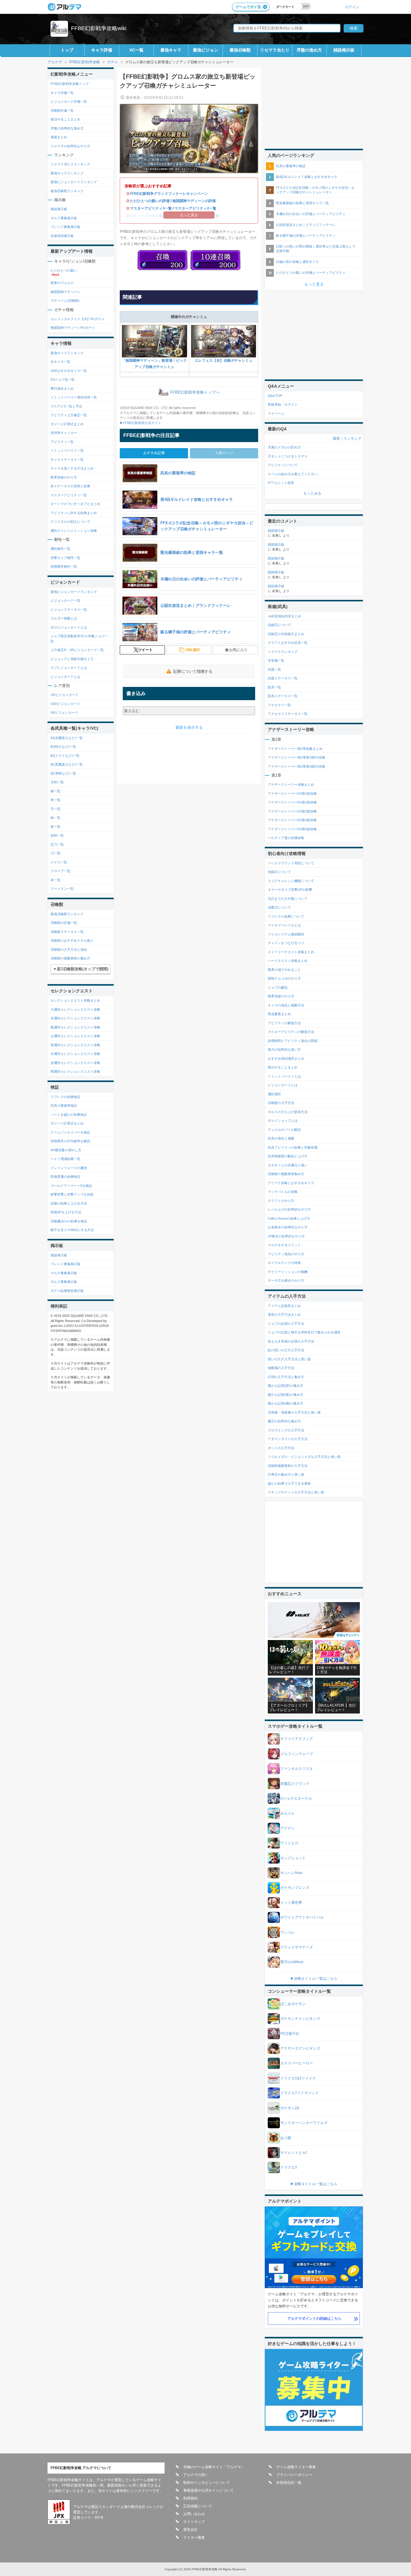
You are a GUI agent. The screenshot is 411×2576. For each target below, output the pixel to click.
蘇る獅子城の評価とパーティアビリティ (306, 235)
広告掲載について (198, 2506)
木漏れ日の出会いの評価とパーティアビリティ (311, 214)
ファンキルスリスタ (297, 1769)
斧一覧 (56, 800)
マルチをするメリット (284, 1245)
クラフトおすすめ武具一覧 (288, 643)
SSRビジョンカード (65, 704)
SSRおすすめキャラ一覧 (69, 371)
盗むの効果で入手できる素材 (289, 1483)
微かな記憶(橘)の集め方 (286, 1403)
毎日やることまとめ (65, 119)
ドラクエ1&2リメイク (298, 2078)
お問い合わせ (194, 2514)
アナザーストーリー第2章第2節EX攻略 (297, 766)
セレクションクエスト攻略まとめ (75, 1000)
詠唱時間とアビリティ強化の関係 (293, 1041)
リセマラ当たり (275, 50)
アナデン (288, 1828)
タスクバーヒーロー (297, 2063)
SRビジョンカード (64, 713)
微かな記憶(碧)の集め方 (286, 1386)
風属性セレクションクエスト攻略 (75, 1027)
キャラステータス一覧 (67, 460)
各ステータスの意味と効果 (70, 486)
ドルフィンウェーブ (297, 1754)
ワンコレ (288, 1932)
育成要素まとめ (279, 1014)
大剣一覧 (57, 782)
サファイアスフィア (297, 1739)
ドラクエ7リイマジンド (300, 2093)
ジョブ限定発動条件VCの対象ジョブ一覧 (79, 639)
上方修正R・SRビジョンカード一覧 (77, 650)
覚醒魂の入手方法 (281, 1368)
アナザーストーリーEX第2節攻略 (292, 802)
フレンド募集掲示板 (65, 227)
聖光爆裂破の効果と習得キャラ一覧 (302, 203)
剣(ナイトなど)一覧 (65, 756)
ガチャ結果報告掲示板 (67, 1291)
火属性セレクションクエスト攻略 (75, 1009)
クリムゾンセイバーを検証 (70, 1132)
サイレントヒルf (294, 2153)
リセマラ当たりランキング (70, 164)
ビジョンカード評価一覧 (69, 101)
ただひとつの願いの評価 (150, 201)
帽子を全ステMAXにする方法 (72, 1230)
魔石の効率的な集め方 (284, 1421)
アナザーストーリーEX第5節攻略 (292, 829)
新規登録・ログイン (283, 404)
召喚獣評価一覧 (62, 111)
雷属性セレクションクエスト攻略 (75, 1045)
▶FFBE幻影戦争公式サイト (141, 423)
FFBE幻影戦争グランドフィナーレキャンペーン (169, 194)
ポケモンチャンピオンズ (300, 2019)
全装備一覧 (276, 660)
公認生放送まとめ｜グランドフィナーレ (306, 225)
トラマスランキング (283, 652)
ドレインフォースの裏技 (69, 1168)
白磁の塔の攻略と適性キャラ (297, 262)
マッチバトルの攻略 (283, 1192)
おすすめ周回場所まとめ (286, 1059)
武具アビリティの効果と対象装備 (293, 1147)
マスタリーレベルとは (284, 925)
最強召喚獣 (240, 50)
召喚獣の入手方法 (281, 1103)
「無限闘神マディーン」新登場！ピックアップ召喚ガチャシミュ (154, 364)
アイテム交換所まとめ (284, 1306)
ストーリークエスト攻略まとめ (291, 952)
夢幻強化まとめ (62, 388)
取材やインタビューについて (207, 2483)
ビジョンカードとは (65, 677)
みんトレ (288, 1813)
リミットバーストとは (284, 1076)
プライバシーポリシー (294, 2475)
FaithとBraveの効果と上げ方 (289, 1218)
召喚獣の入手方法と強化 (69, 950)
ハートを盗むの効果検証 (69, 1115)
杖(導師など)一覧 (63, 773)
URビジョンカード (65, 695)
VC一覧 (136, 50)
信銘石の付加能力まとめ (286, 634)
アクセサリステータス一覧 (288, 714)
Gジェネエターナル (296, 1798)
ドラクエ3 (289, 2167)
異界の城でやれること (284, 970)
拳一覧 (56, 827)
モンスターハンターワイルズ (304, 2123)
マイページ (276, 413)
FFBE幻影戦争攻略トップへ (195, 393)
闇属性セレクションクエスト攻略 (75, 1071)
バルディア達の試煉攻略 (286, 838)
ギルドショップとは (283, 1121)
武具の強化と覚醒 (281, 1138)
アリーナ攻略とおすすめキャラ (291, 1183)
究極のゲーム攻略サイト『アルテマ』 (214, 2467)
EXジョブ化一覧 (63, 379)
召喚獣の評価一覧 (64, 923)
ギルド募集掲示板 (64, 218)
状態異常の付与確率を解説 (70, 1141)
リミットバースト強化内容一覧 (74, 397)
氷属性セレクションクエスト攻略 (75, 1018)
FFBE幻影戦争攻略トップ (70, 84)
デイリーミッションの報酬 (288, 1272)
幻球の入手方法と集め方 (286, 1377)
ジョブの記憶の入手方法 (286, 1324)
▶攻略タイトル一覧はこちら (314, 1979)
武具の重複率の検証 (291, 166)
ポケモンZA (290, 2108)
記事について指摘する (193, 671)
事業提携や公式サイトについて (209, 2490)
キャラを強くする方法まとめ (72, 468)
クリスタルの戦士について (70, 522)
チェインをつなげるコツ (286, 943)
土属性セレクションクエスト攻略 (75, 1036)
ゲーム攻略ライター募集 (296, 2467)
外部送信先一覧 (289, 2483)
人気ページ (224, 453)
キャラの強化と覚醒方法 (286, 1005)
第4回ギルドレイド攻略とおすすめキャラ (307, 177)
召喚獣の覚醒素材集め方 (286, 1174)
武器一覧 (274, 669)
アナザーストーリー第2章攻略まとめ (295, 749)
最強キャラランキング (67, 173)
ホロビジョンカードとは (69, 627)
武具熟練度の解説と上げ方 (288, 1156)
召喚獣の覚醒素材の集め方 (70, 958)
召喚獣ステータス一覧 (67, 932)
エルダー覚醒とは (64, 618)
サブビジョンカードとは (69, 668)
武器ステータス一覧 (283, 678)
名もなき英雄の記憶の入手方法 (291, 1341)
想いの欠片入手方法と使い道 (289, 1359)
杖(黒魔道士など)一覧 (67, 764)
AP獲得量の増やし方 (66, 1150)
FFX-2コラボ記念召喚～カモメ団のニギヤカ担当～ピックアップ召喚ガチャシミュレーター (315, 190)
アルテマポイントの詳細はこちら (314, 2319)
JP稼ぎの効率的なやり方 (286, 1236)
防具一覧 (274, 687)
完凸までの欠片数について (288, 899)
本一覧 (56, 880)
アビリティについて (283, 465)
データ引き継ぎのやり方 (286, 1280)
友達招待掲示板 (62, 236)
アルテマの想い (196, 2475)
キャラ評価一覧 (62, 93)
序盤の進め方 (309, 50)
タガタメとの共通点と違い (288, 1165)
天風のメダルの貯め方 (284, 447)
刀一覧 (56, 853)
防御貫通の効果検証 (65, 1177)
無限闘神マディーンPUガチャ (73, 328)
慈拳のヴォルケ (62, 283)
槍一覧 (56, 791)
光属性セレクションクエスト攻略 (75, 1063)
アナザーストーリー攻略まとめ (291, 784)
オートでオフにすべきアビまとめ (75, 504)
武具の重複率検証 (64, 1106)
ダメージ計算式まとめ (67, 424)
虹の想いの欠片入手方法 (286, 1350)
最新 (336, 438)
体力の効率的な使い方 (284, 1049)
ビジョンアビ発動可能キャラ (72, 659)
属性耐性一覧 (60, 549)
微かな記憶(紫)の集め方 (286, 1395)
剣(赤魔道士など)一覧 (67, 738)
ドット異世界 (291, 1903)
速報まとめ (59, 137)
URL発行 (193, 650)
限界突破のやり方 (64, 477)
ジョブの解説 (278, 987)
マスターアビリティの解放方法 (291, 1032)
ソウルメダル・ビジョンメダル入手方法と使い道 (304, 1457)
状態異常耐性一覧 (64, 566)
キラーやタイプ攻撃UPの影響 (290, 890)
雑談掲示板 (344, 50)
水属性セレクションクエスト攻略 (75, 1054)
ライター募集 (194, 2537)
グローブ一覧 (60, 871)
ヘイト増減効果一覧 (65, 1159)
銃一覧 (56, 818)
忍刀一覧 (57, 844)
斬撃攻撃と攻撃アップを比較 (72, 1194)
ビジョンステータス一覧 (69, 610)
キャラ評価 (102, 50)
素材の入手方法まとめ (284, 1315)
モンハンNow (291, 1873)
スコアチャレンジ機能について (291, 881)
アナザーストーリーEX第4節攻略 (292, 820)
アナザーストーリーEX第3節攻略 (292, 811)
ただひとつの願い (64, 270)
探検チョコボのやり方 (284, 978)
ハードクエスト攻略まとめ (288, 961)
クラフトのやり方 (281, 1201)
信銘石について (279, 625)
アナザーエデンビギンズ (300, 2048)
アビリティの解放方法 (284, 1023)
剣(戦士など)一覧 (63, 747)
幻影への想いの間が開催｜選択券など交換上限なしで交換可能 (316, 249)
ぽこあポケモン (293, 2004)
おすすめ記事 (154, 453)
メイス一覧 (59, 862)
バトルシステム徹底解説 (286, 934)
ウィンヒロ (289, 1843)
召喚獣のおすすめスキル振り (72, 940)
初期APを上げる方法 (66, 1212)
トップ (67, 50)
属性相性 (274, 1094)
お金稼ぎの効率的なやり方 (288, 1227)
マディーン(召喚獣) (65, 301)
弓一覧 (56, 809)
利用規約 (190, 2498)
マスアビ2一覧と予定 (66, 406)
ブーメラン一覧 (62, 889)
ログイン (352, 7)
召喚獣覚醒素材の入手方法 (288, 1466)
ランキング (352, 438)
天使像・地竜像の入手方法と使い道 (294, 1412)
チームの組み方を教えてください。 (294, 474)
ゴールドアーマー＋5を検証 (71, 1186)
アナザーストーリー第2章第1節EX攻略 (297, 757)
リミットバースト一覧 (67, 451)
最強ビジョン (205, 50)
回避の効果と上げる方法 (69, 1203)
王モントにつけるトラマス (288, 456)
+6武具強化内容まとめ (284, 616)
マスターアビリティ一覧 (69, 495)
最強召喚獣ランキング (67, 191)
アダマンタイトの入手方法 (288, 1439)
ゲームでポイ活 (248, 7)
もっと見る (314, 284)
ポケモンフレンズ (295, 1888)
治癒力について (279, 907)
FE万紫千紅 (290, 2034)
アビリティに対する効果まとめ (74, 513)
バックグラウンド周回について (291, 863)
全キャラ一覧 (60, 362)
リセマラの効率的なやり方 (70, 146)
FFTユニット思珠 (281, 483)
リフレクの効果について (286, 916)
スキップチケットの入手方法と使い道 (296, 1492)
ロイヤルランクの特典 (284, 1263)
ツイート (145, 650)
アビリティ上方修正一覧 (69, 415)
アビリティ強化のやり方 (286, 1254)
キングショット (293, 1858)
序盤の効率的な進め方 (67, 128)
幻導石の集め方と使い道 (286, 1474)
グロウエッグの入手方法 (286, 1430)
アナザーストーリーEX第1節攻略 (292, 794)
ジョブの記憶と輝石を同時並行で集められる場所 (304, 1332)
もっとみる (312, 493)
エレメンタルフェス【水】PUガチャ (78, 319)
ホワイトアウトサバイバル (302, 1917)
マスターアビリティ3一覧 (151, 208)
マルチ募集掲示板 (64, 1273)
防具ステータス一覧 (283, 696)
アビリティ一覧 (62, 442)
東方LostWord (292, 1962)
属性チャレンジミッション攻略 (74, 531)
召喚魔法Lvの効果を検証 (69, 1221)
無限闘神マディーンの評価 (194, 201)
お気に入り (238, 650)
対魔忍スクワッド (295, 1784)
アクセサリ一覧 (279, 705)
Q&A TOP (275, 396)
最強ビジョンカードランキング (74, 182)
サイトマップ (194, 2522)
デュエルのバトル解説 (284, 1130)
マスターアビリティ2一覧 (195, 208)
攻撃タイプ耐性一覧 (65, 558)
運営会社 (190, 2530)
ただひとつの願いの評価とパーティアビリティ (311, 273)
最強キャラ (171, 50)
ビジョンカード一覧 (65, 600)
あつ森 (286, 2138)
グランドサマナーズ (297, 1947)
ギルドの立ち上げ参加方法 (288, 1112)
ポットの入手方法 (281, 1448)
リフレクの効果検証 (65, 1097)
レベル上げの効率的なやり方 (289, 1209)
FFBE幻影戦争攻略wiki (99, 28)
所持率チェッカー (64, 433)
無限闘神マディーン (65, 292)
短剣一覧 (57, 835)
